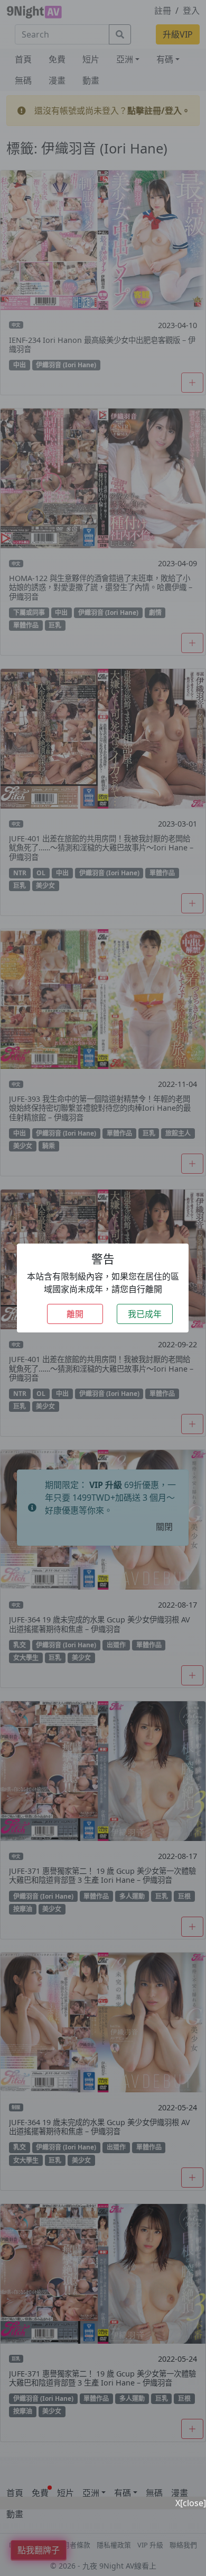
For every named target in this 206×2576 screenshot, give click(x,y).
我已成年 (145, 1314)
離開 (75, 1314)
